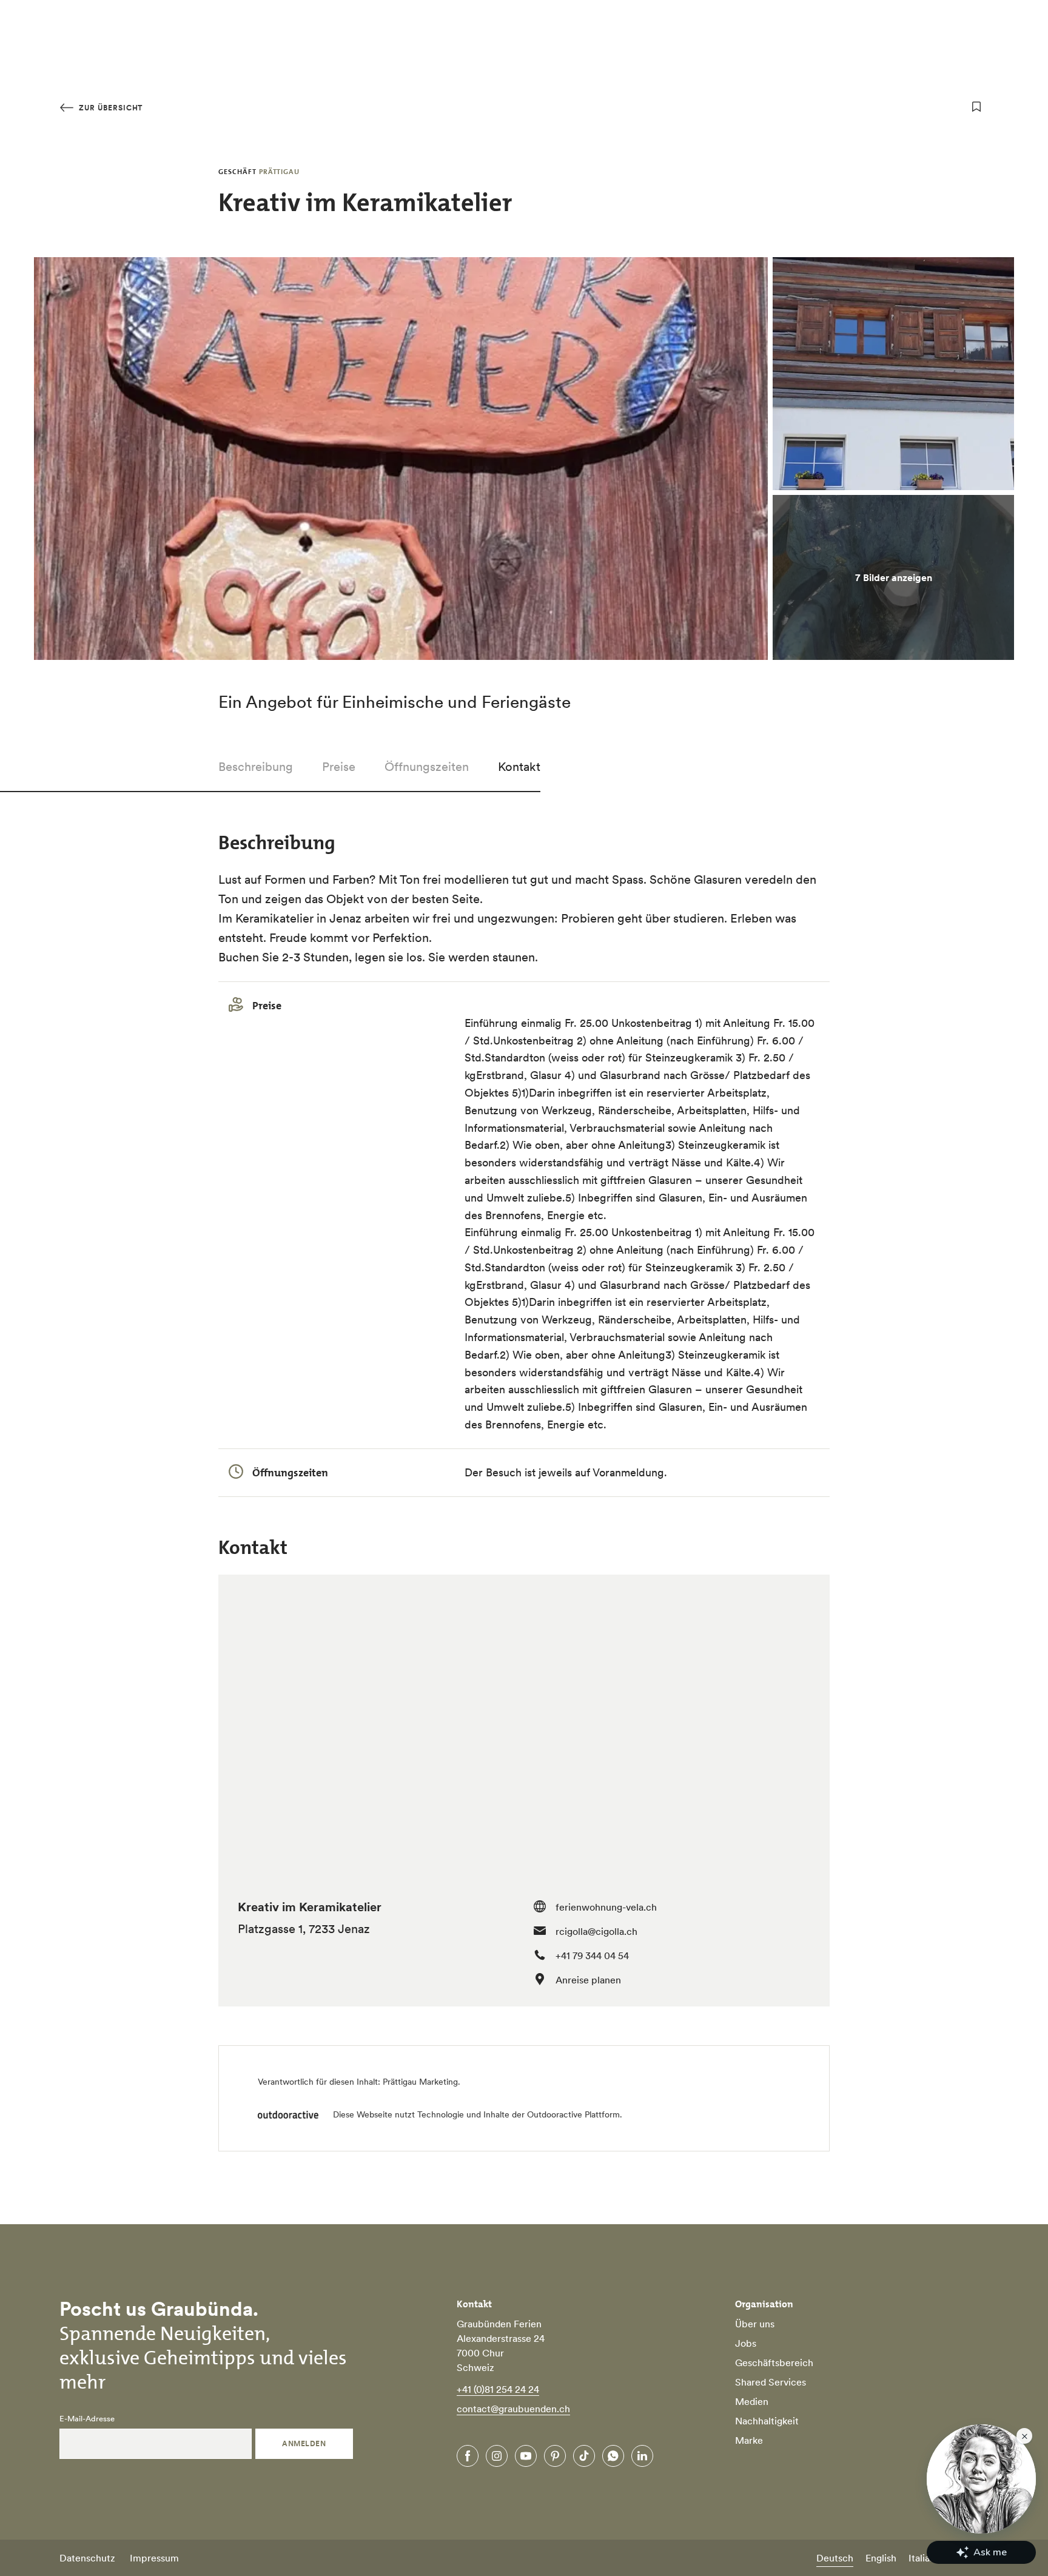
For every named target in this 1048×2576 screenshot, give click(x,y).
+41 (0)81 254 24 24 (498, 2389)
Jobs (746, 2343)
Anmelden (304, 2443)
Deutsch (835, 2558)
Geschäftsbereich (774, 2362)
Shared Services (771, 2382)
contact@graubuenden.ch (513, 2409)
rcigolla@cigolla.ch (596, 1931)
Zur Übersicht (109, 108)
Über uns (755, 2324)
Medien (752, 2401)
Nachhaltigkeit (767, 2421)
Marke (749, 2440)
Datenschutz (87, 2558)
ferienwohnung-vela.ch (606, 1907)
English (881, 2558)
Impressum (154, 2558)
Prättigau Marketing (420, 2082)
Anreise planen (588, 1980)
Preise (339, 767)
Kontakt (519, 767)
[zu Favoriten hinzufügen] (976, 107)
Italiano (925, 2558)
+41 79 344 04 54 (592, 1956)
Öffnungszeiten (427, 767)
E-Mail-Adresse (87, 2419)
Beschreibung (256, 767)
